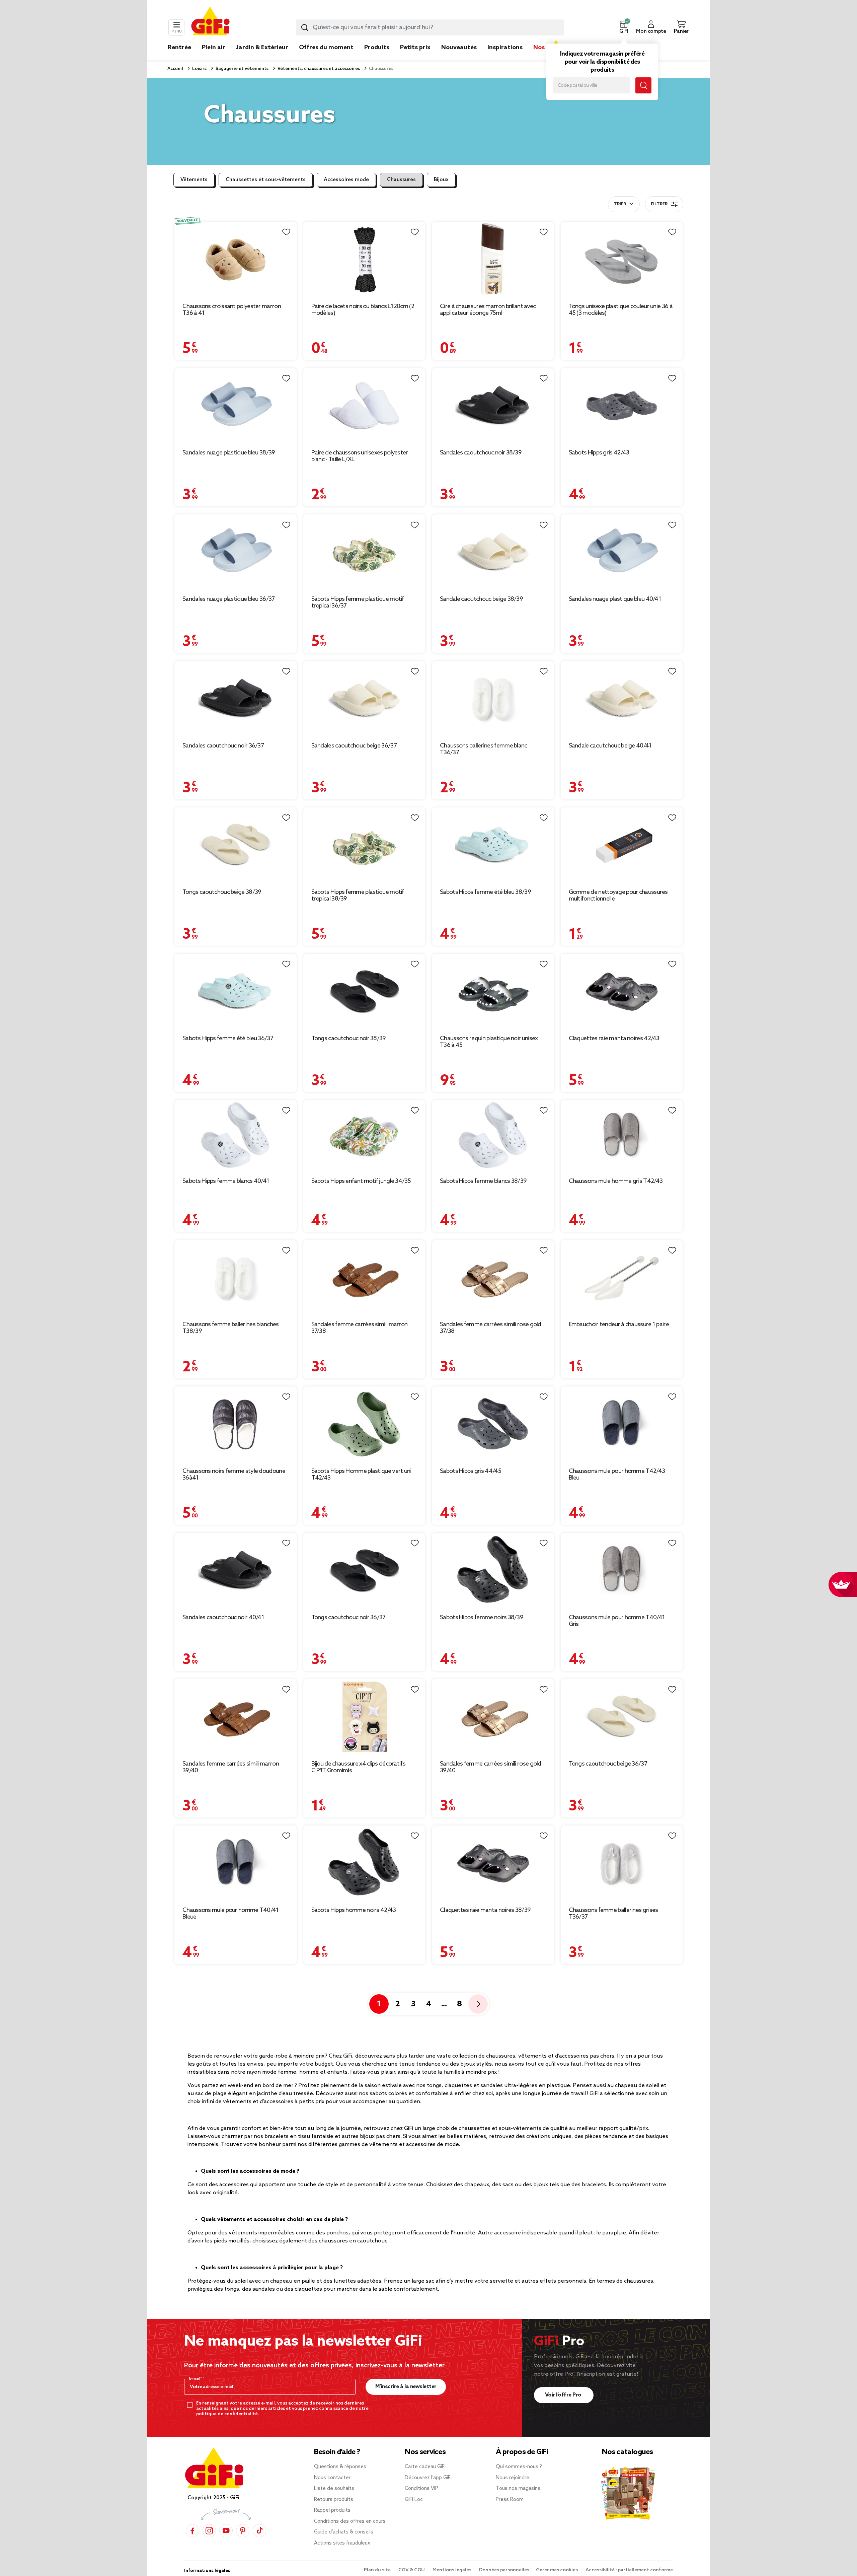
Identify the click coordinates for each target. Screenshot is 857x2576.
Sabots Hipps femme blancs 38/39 (483, 1181)
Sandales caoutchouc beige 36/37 (354, 746)
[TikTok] (259, 2531)
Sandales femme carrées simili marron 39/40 (231, 1767)
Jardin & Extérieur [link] (262, 48)
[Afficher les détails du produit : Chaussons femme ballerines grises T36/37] (622, 1863)
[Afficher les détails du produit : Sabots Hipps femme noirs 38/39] (493, 1570)
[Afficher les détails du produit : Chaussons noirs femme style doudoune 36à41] (236, 1424)
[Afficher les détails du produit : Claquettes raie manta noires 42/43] (622, 991)
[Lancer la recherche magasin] (643, 85)
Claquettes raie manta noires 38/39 (485, 1910)
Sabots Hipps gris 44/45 (471, 1471)
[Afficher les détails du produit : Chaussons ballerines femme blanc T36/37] (493, 699)
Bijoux (441, 180)
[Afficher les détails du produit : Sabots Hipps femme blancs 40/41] (236, 1136)
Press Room (510, 2500)
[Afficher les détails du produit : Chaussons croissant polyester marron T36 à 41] (236, 259)
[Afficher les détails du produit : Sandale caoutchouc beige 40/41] (622, 699)
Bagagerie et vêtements (242, 69)
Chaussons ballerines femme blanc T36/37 (484, 749)
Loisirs (199, 69)
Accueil (175, 69)
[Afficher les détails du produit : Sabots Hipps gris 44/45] (493, 1424)
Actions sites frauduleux (342, 2543)
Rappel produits (332, 2510)
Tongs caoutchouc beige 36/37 (608, 1764)
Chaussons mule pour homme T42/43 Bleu (617, 1475)
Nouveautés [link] (459, 48)
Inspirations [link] (505, 48)
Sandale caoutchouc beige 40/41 (610, 746)
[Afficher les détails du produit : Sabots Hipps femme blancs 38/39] (493, 1136)
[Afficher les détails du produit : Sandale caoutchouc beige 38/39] (493, 552)
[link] (377, 58)
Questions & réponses (340, 2467)
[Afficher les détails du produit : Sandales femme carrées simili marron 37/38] (364, 1278)
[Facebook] (192, 2531)
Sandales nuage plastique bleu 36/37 (229, 599)
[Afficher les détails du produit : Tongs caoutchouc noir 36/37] (364, 1570)
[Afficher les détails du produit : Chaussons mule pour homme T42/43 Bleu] (622, 1424)
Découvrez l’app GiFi (428, 2478)
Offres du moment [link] (326, 48)
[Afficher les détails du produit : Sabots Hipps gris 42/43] (622, 406)
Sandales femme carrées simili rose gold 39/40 (491, 1767)
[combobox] (430, 27)
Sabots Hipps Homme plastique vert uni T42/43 (361, 1475)
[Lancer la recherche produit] (305, 27)
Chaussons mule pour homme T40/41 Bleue (231, 1914)
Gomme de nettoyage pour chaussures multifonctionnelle (618, 896)
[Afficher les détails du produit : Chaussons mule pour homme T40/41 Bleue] (236, 1863)
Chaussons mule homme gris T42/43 (616, 1181)
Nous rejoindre (513, 2478)
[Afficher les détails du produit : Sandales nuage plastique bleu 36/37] (236, 552)
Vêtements (194, 180)
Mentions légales (452, 2570)
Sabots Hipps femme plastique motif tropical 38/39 (358, 896)
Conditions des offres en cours (350, 2521)
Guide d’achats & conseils (344, 2532)
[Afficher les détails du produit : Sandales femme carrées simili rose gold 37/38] (493, 1278)
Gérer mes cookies (557, 2570)
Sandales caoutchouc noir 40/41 (223, 1618)
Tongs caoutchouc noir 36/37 (348, 1618)
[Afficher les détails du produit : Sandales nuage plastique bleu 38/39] (236, 406)
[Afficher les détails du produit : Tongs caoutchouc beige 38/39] (236, 845)
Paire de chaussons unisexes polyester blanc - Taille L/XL (360, 456)
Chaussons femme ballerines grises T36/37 (613, 1914)
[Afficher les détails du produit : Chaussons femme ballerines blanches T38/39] (236, 1278)
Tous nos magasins (518, 2489)
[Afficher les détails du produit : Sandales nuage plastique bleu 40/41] (622, 552)
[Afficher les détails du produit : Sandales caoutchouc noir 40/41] (236, 1570)
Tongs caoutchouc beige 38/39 (222, 892)
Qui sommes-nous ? (519, 2467)
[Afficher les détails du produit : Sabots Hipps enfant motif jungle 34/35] (364, 1136)
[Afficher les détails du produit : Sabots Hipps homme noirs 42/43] (364, 1863)
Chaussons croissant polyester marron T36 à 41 (232, 310)
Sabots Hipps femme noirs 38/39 (482, 1618)
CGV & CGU (412, 2570)
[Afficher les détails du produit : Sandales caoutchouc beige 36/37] (364, 699)
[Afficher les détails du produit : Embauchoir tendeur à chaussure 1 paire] (622, 1278)
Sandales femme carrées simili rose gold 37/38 (491, 1328)
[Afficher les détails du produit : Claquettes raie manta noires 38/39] (493, 1863)
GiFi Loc (414, 2500)
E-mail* (196, 2379)
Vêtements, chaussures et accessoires (318, 69)
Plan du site (378, 2570)
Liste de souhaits (334, 2489)
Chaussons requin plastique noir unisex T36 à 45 (489, 1042)
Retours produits (334, 2500)
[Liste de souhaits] (286, 232)
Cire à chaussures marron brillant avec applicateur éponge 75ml (488, 310)
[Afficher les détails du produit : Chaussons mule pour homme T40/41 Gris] (622, 1570)
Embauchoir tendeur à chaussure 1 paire (619, 1325)
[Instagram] (209, 2531)
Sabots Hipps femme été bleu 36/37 (228, 1039)
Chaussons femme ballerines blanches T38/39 (231, 1328)
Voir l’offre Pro (564, 2395)
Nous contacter (332, 2478)
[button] (624, 27)
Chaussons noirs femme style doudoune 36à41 (234, 1475)
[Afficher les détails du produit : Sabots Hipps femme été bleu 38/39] (493, 845)
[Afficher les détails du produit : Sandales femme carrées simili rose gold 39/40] (493, 1717)
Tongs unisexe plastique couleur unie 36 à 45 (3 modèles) (621, 310)
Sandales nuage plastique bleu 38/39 (229, 453)
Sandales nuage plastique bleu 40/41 (615, 599)
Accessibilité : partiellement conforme (629, 2570)
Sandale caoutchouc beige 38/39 (481, 599)
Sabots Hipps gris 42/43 (599, 453)
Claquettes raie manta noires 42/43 (614, 1039)
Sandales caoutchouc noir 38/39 (481, 453)
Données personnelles (504, 2570)
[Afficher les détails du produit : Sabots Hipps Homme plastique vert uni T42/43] (364, 1424)
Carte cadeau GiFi (425, 2467)
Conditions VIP (421, 2489)
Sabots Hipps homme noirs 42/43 (354, 1910)
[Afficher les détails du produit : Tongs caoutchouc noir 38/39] (364, 991)
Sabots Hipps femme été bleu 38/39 (485, 892)
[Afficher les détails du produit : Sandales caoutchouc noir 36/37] (236, 699)
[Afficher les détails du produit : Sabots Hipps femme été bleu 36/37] (236, 991)
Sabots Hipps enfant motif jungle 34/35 (361, 1181)
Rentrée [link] (179, 48)
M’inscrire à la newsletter (406, 2387)
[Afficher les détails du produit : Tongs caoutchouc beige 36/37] (622, 1717)
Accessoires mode (346, 180)
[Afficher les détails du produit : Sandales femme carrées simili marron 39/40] (236, 1717)
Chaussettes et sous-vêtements (266, 180)
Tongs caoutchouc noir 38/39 (349, 1039)
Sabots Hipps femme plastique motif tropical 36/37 (358, 602)
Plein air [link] (214, 48)
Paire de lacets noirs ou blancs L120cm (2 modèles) (363, 310)
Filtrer (659, 204)
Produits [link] (377, 48)
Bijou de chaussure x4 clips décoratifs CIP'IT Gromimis (358, 1767)
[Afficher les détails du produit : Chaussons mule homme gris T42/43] (622, 1136)
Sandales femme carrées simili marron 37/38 (360, 1328)
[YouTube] (226, 2531)
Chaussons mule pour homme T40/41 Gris (617, 1621)
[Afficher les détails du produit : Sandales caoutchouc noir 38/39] (493, 406)
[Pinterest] (243, 2531)
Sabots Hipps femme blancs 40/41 (226, 1181)
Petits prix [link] (415, 48)
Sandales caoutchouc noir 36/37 (223, 746)
